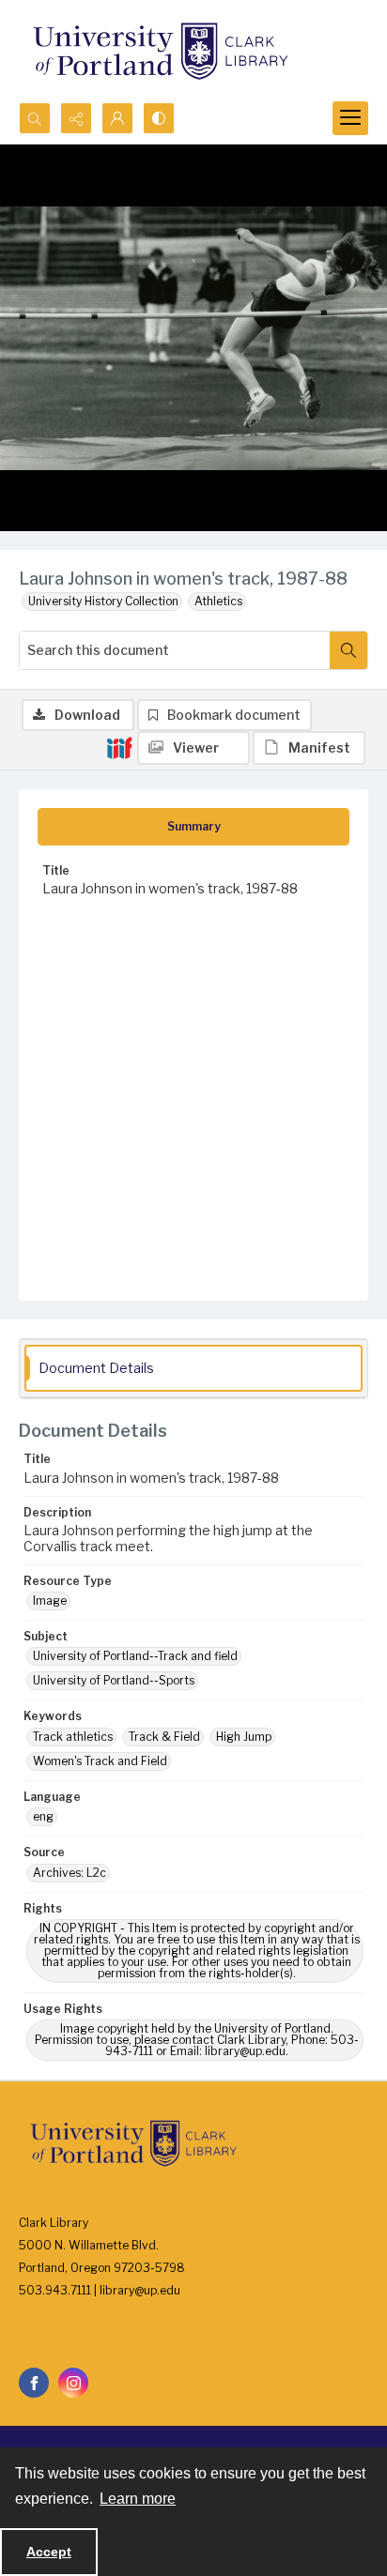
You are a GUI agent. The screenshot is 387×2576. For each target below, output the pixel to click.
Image (50, 1600)
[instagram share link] (73, 2383)
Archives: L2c (70, 1873)
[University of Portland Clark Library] (160, 51)
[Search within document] (348, 650)
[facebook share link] (34, 2383)
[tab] (193, 827)
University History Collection (103, 601)
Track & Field (164, 1737)
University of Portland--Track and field (135, 1656)
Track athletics (73, 1737)
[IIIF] (119, 747)
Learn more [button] (138, 2499)
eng (43, 1816)
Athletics (218, 601)
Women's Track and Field (100, 1761)
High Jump (244, 1737)
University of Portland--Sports (114, 1680)
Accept (49, 2552)
